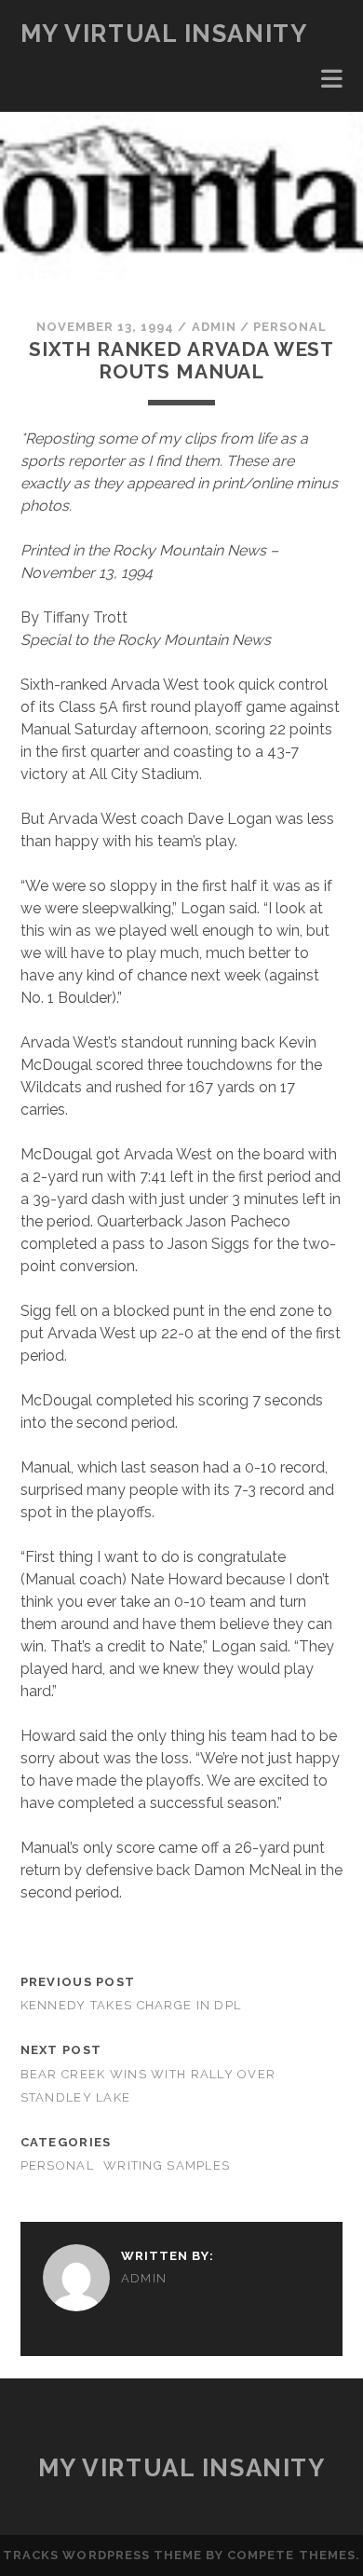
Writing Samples (167, 2165)
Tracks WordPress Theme (102, 2555)
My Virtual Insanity (164, 34)
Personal (290, 327)
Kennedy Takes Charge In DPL (131, 2005)
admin (214, 327)
